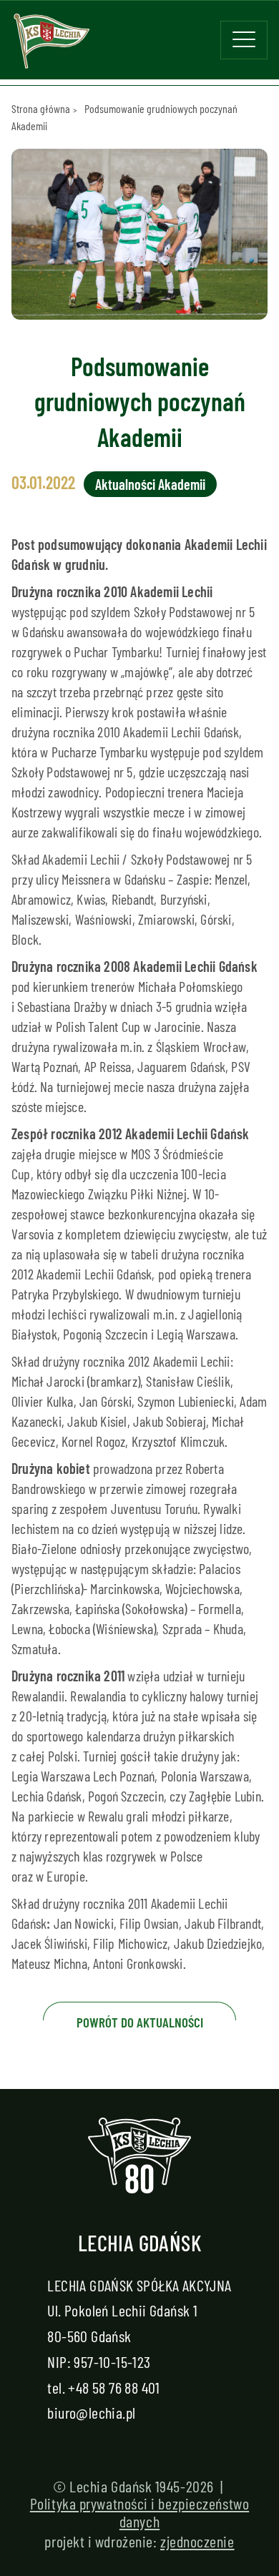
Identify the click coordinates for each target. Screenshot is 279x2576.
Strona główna (41, 108)
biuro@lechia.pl (91, 2412)
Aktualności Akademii (150, 484)
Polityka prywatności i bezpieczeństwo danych (139, 2512)
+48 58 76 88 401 (114, 2387)
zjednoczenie (197, 2541)
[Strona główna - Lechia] (52, 46)
